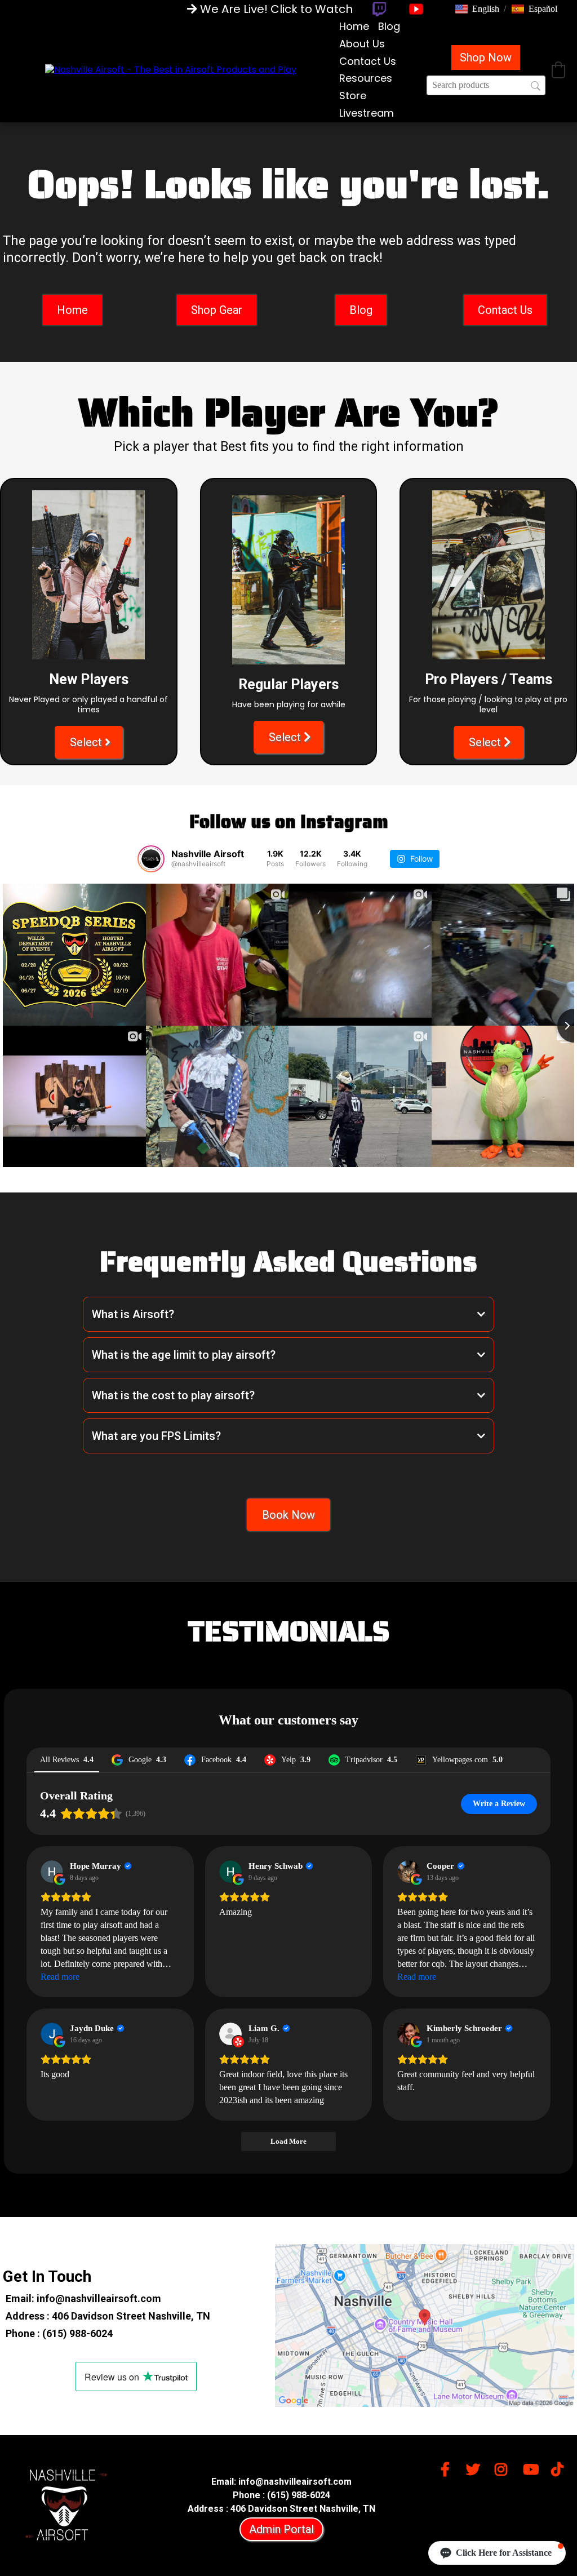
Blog (389, 26)
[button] (477, 9)
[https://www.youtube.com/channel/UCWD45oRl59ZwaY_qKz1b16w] (532, 2473)
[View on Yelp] (230, 2034)
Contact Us (368, 61)
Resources (366, 78)
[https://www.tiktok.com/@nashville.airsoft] (560, 2468)
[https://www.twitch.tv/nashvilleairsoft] (379, 9)
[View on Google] (52, 1872)
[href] (425, 2326)
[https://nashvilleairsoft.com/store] (171, 70)
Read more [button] (60, 1977)
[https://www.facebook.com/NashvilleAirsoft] (448, 2468)
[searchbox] (486, 85)
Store (353, 96)
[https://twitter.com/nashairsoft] (476, 2468)
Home (354, 26)
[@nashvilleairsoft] (151, 859)
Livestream (367, 113)
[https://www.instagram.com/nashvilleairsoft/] (504, 2468)
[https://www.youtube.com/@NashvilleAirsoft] (416, 9)
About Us (362, 44)
